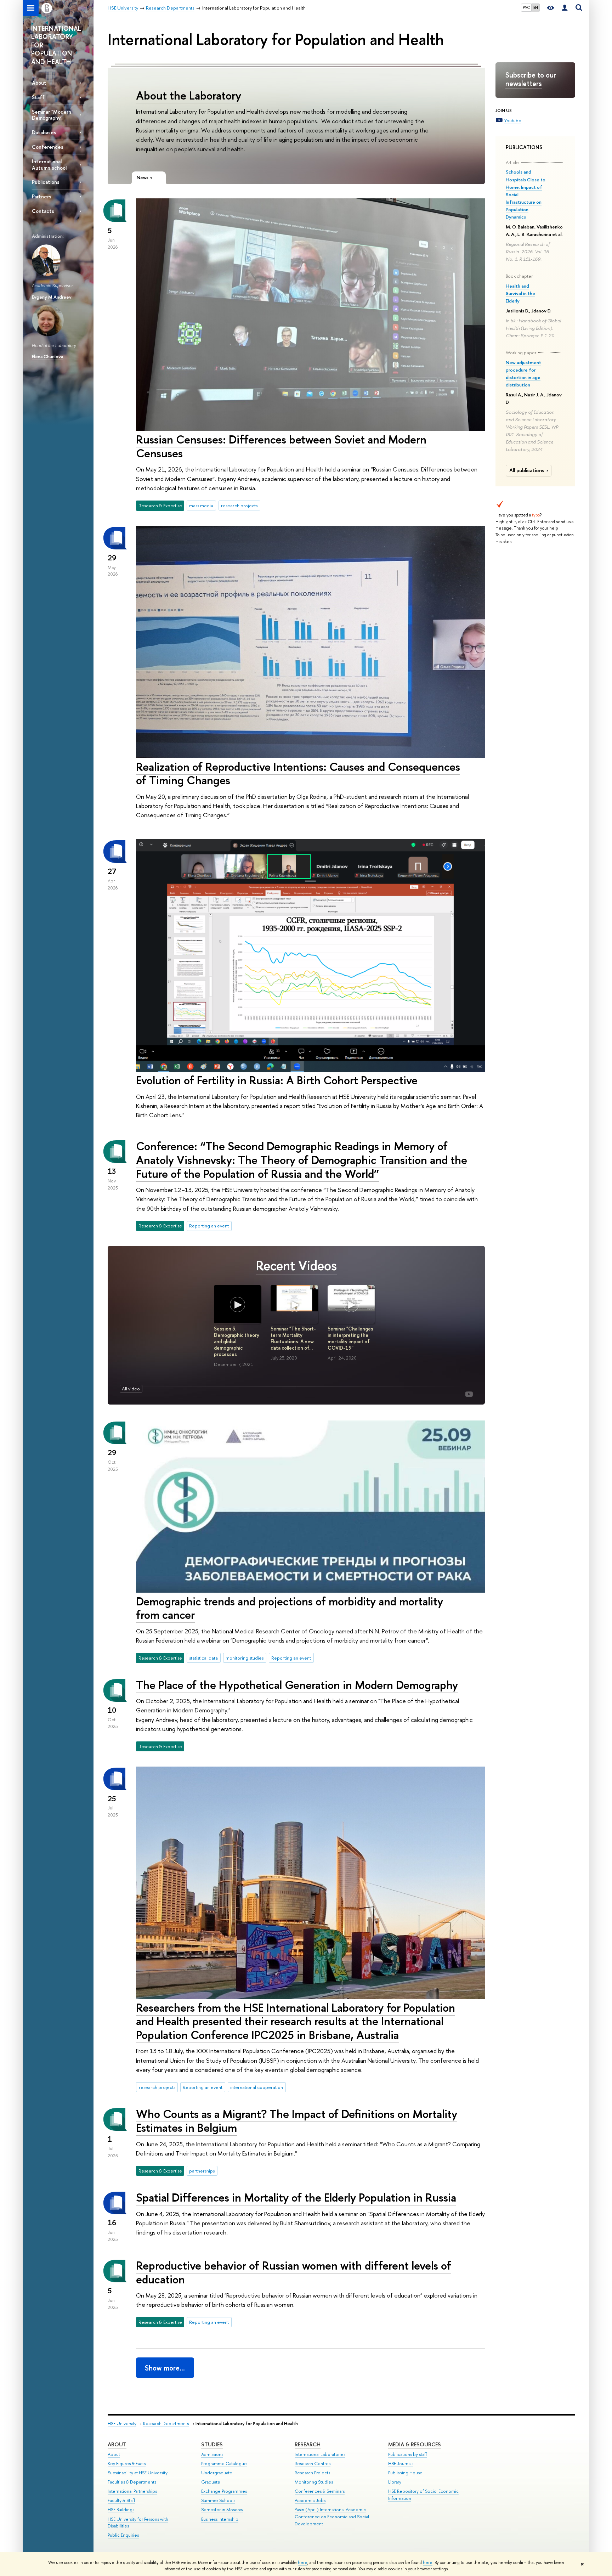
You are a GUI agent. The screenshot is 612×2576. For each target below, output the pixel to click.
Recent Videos (296, 1266)
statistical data (203, 1658)
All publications (527, 470)
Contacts (43, 211)
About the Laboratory (189, 95)
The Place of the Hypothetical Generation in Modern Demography (297, 1685)
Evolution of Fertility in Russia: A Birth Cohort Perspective (277, 1080)
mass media (201, 505)
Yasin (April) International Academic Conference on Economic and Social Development (332, 2517)
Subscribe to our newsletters (531, 79)
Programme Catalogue (224, 2464)
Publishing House (405, 2473)
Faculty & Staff (121, 2500)
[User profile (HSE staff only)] (565, 8)
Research (308, 2444)
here (303, 2563)
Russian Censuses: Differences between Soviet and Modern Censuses (281, 446)
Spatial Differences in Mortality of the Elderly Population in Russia (296, 2197)
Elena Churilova (47, 356)
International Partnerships (132, 2491)
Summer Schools (218, 2500)
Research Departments (166, 2424)
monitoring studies (245, 1658)
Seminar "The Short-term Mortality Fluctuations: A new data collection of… (293, 1338)
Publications (46, 182)
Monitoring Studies (314, 2482)
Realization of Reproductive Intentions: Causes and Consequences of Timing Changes (298, 773)
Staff (38, 97)
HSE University (122, 2424)
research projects (239, 505)
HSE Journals (401, 2464)
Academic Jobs (310, 2500)
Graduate (211, 2482)
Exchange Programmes (224, 2491)
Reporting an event (209, 1226)
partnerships (202, 2171)
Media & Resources (415, 2444)
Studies (212, 2444)
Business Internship (220, 2519)
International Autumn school (49, 164)
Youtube (513, 120)
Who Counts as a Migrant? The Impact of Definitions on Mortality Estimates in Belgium (297, 2121)
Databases (44, 132)
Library (395, 2482)
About (39, 83)
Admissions (212, 2454)
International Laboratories (320, 2454)
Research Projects (312, 2473)
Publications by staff (408, 2454)
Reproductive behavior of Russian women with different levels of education (294, 2272)
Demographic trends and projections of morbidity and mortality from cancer (290, 1608)
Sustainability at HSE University (138, 2473)
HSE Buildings (121, 2510)
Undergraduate (217, 2473)
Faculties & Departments (132, 2482)
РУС (526, 7)
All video (131, 1389)
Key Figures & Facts (127, 2464)
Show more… (165, 2368)
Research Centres (313, 2464)
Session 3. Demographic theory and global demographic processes (237, 1341)
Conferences (48, 147)
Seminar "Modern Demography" (52, 115)
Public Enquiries (123, 2535)
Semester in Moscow (222, 2510)
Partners (42, 196)
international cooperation (257, 2087)
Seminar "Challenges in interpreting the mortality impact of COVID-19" (350, 1338)
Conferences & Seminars (320, 2491)
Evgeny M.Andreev (52, 297)
